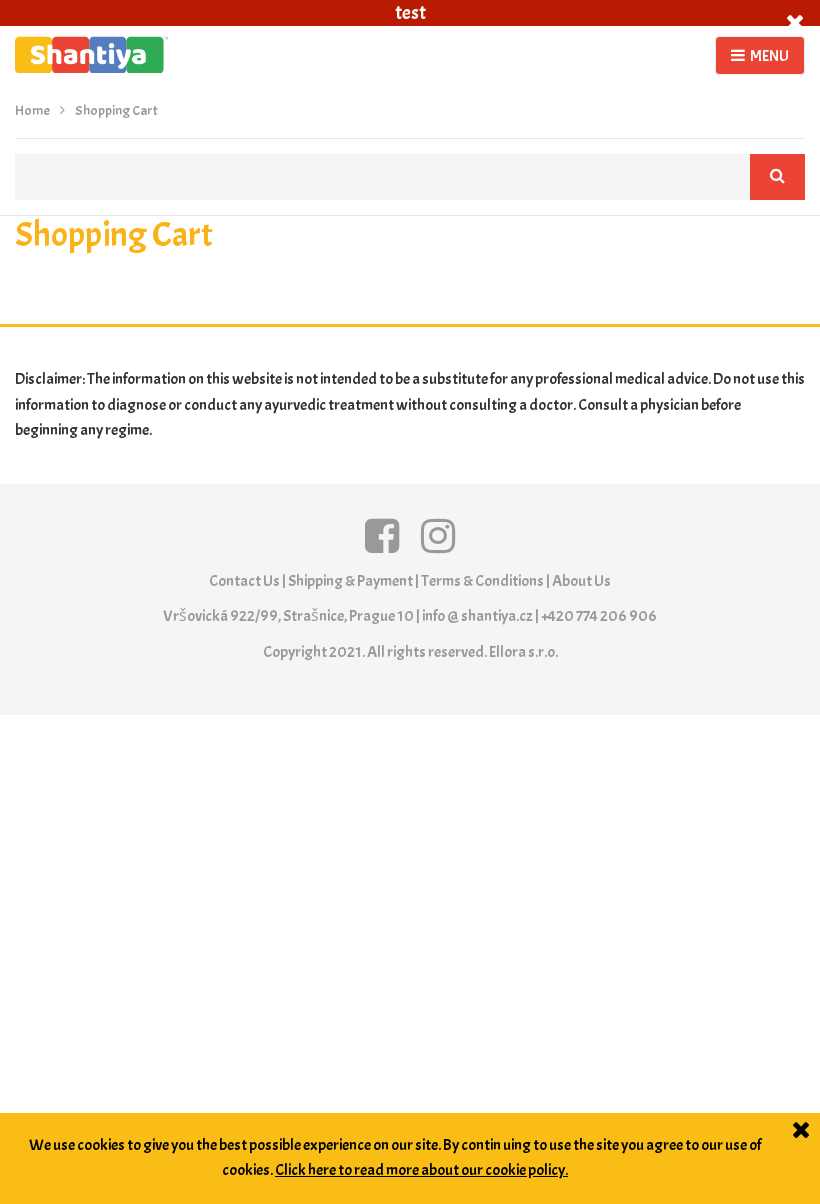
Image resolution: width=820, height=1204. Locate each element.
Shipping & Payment (350, 581)
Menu (769, 55)
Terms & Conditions (482, 581)
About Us (581, 581)
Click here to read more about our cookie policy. (421, 1170)
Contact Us (244, 581)
